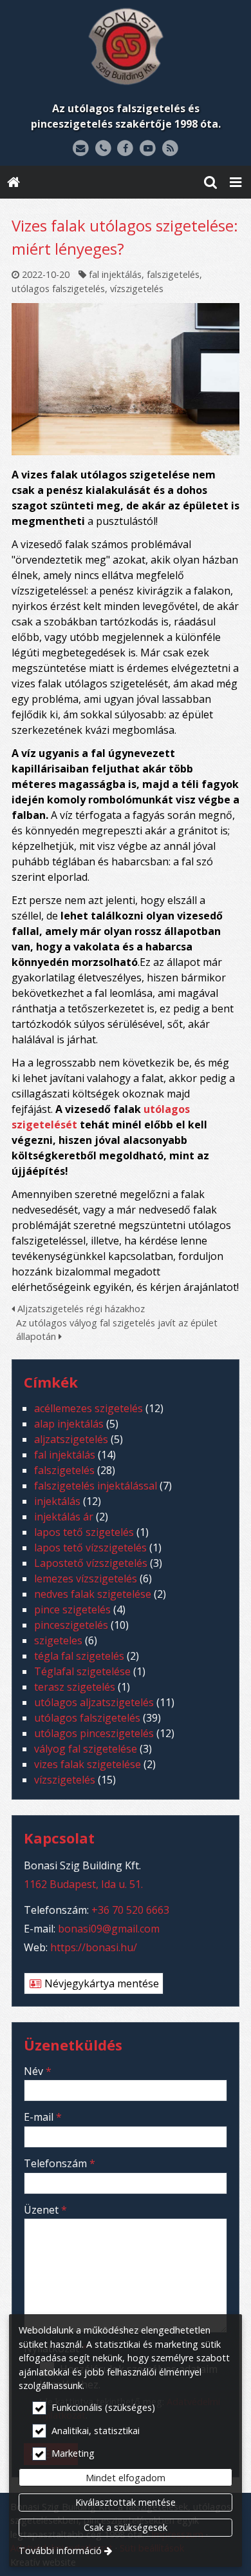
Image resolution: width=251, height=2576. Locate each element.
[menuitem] (14, 182)
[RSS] (170, 149)
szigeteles (58, 1640)
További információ (60, 2551)
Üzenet (45, 2210)
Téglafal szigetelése (82, 1671)
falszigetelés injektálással (96, 1486)
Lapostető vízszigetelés (91, 1563)
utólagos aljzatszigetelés (94, 1702)
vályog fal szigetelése (86, 1749)
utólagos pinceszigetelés (94, 1733)
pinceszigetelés (71, 1625)
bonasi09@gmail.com (109, 1929)
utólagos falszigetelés (58, 289)
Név (38, 2071)
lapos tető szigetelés (84, 1532)
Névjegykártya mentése (100, 1983)
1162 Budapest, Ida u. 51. (83, 1884)
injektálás (57, 1501)
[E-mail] (81, 149)
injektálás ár (64, 1517)
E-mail (43, 2117)
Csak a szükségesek (126, 2527)
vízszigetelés (137, 289)
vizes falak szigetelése (88, 1764)
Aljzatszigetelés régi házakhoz (80, 1309)
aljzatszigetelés (71, 1439)
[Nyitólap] (126, 46)
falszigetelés (173, 274)
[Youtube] (148, 149)
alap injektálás (69, 1424)
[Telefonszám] (103, 149)
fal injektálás (115, 274)
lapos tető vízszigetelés (90, 1548)
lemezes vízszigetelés (86, 1578)
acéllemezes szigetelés (88, 1408)
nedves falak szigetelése (93, 1594)
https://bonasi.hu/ (94, 1947)
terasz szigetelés (75, 1687)
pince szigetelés (72, 1609)
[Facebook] (126, 149)
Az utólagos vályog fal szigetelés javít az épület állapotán (117, 1330)
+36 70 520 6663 (130, 1910)
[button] (236, 182)
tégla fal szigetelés (79, 1656)
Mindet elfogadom (126, 2478)
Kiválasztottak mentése (126, 2502)
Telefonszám (60, 2163)
